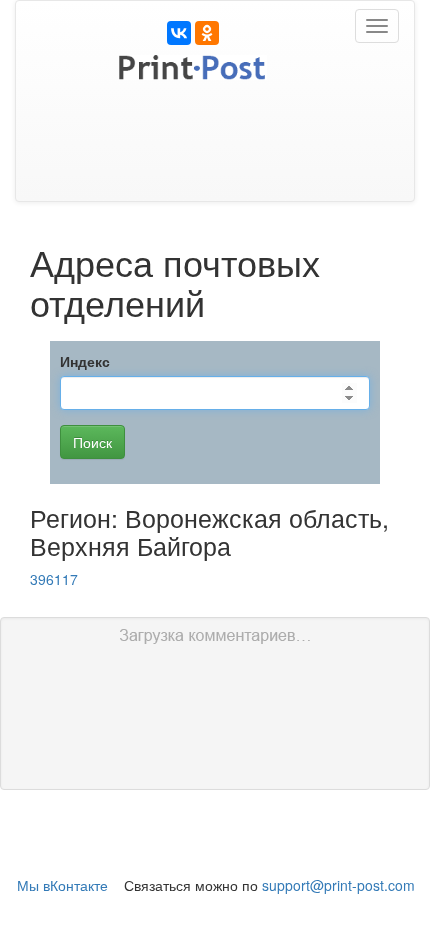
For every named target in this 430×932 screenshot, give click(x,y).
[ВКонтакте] (179, 33)
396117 (54, 579)
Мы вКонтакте (62, 885)
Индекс (85, 361)
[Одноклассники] (207, 33)
